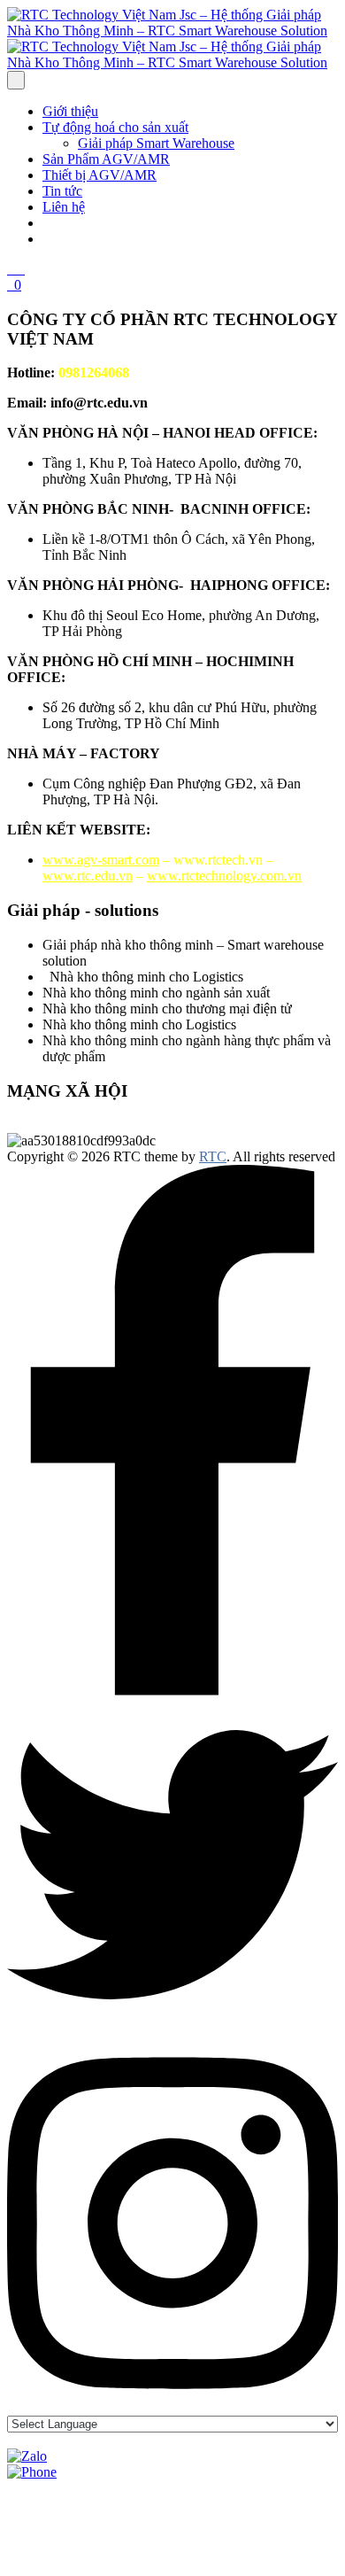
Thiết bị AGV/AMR (100, 175)
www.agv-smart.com (101, 860)
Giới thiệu (70, 111)
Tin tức (62, 191)
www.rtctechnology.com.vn (224, 876)
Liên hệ (64, 207)
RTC (213, 1156)
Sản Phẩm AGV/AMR (106, 159)
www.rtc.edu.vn (88, 876)
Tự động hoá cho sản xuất (115, 127)
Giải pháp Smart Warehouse (156, 143)
